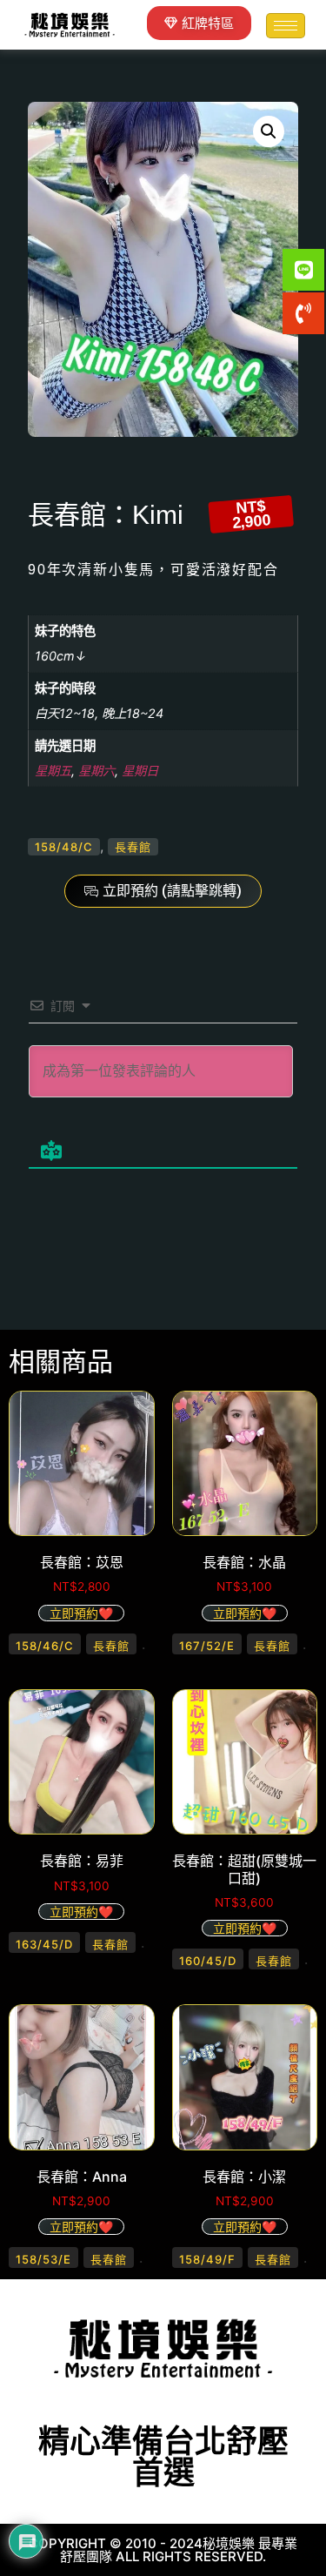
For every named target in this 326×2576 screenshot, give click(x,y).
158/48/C (64, 847)
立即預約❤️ (81, 1613)
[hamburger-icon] (286, 26)
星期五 (53, 771)
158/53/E (43, 2259)
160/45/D (208, 1961)
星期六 (96, 771)
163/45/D (44, 1944)
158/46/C (45, 1646)
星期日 (140, 771)
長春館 (133, 847)
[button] (269, 131)
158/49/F (207, 2259)
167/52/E (207, 1646)
